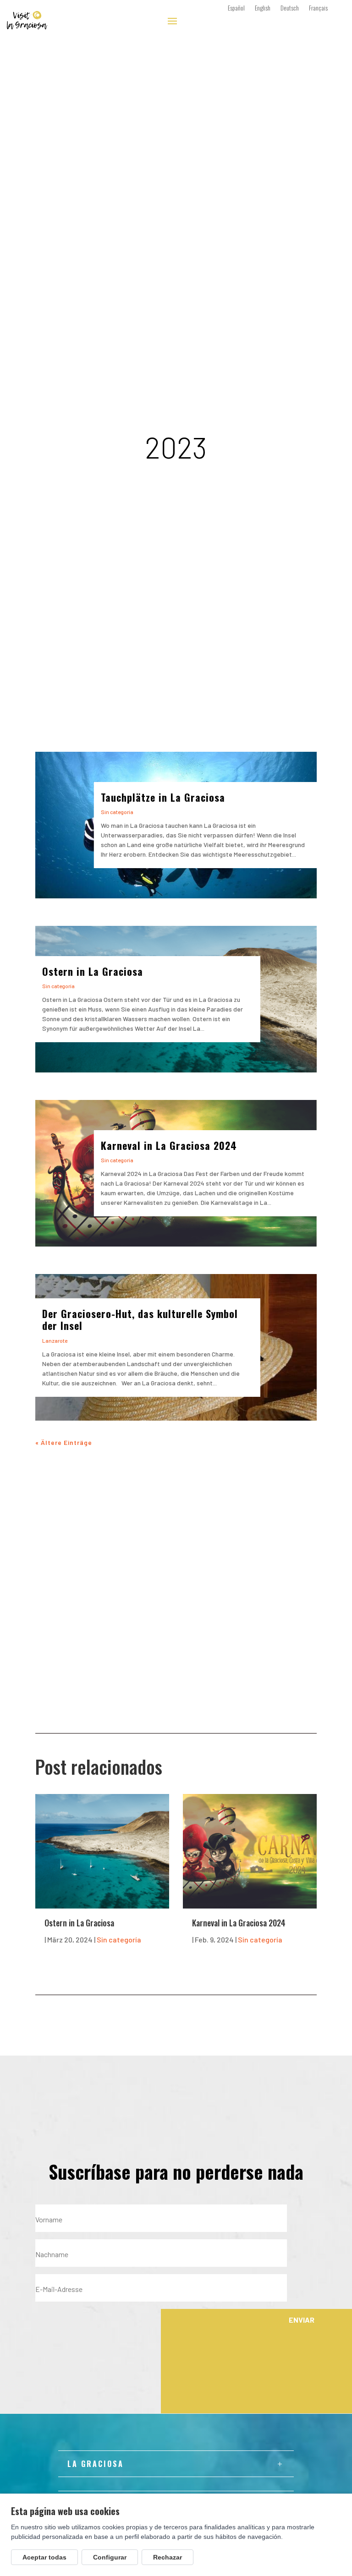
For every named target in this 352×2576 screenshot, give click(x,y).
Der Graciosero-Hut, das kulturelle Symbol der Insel (140, 1319)
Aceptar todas (44, 2557)
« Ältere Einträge (64, 1442)
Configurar (110, 2557)
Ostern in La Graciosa (93, 971)
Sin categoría (117, 812)
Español (236, 8)
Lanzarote (55, 1340)
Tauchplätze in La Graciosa (163, 797)
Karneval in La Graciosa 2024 (169, 1145)
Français (318, 8)
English (263, 8)
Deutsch (290, 8)
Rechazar (168, 2557)
